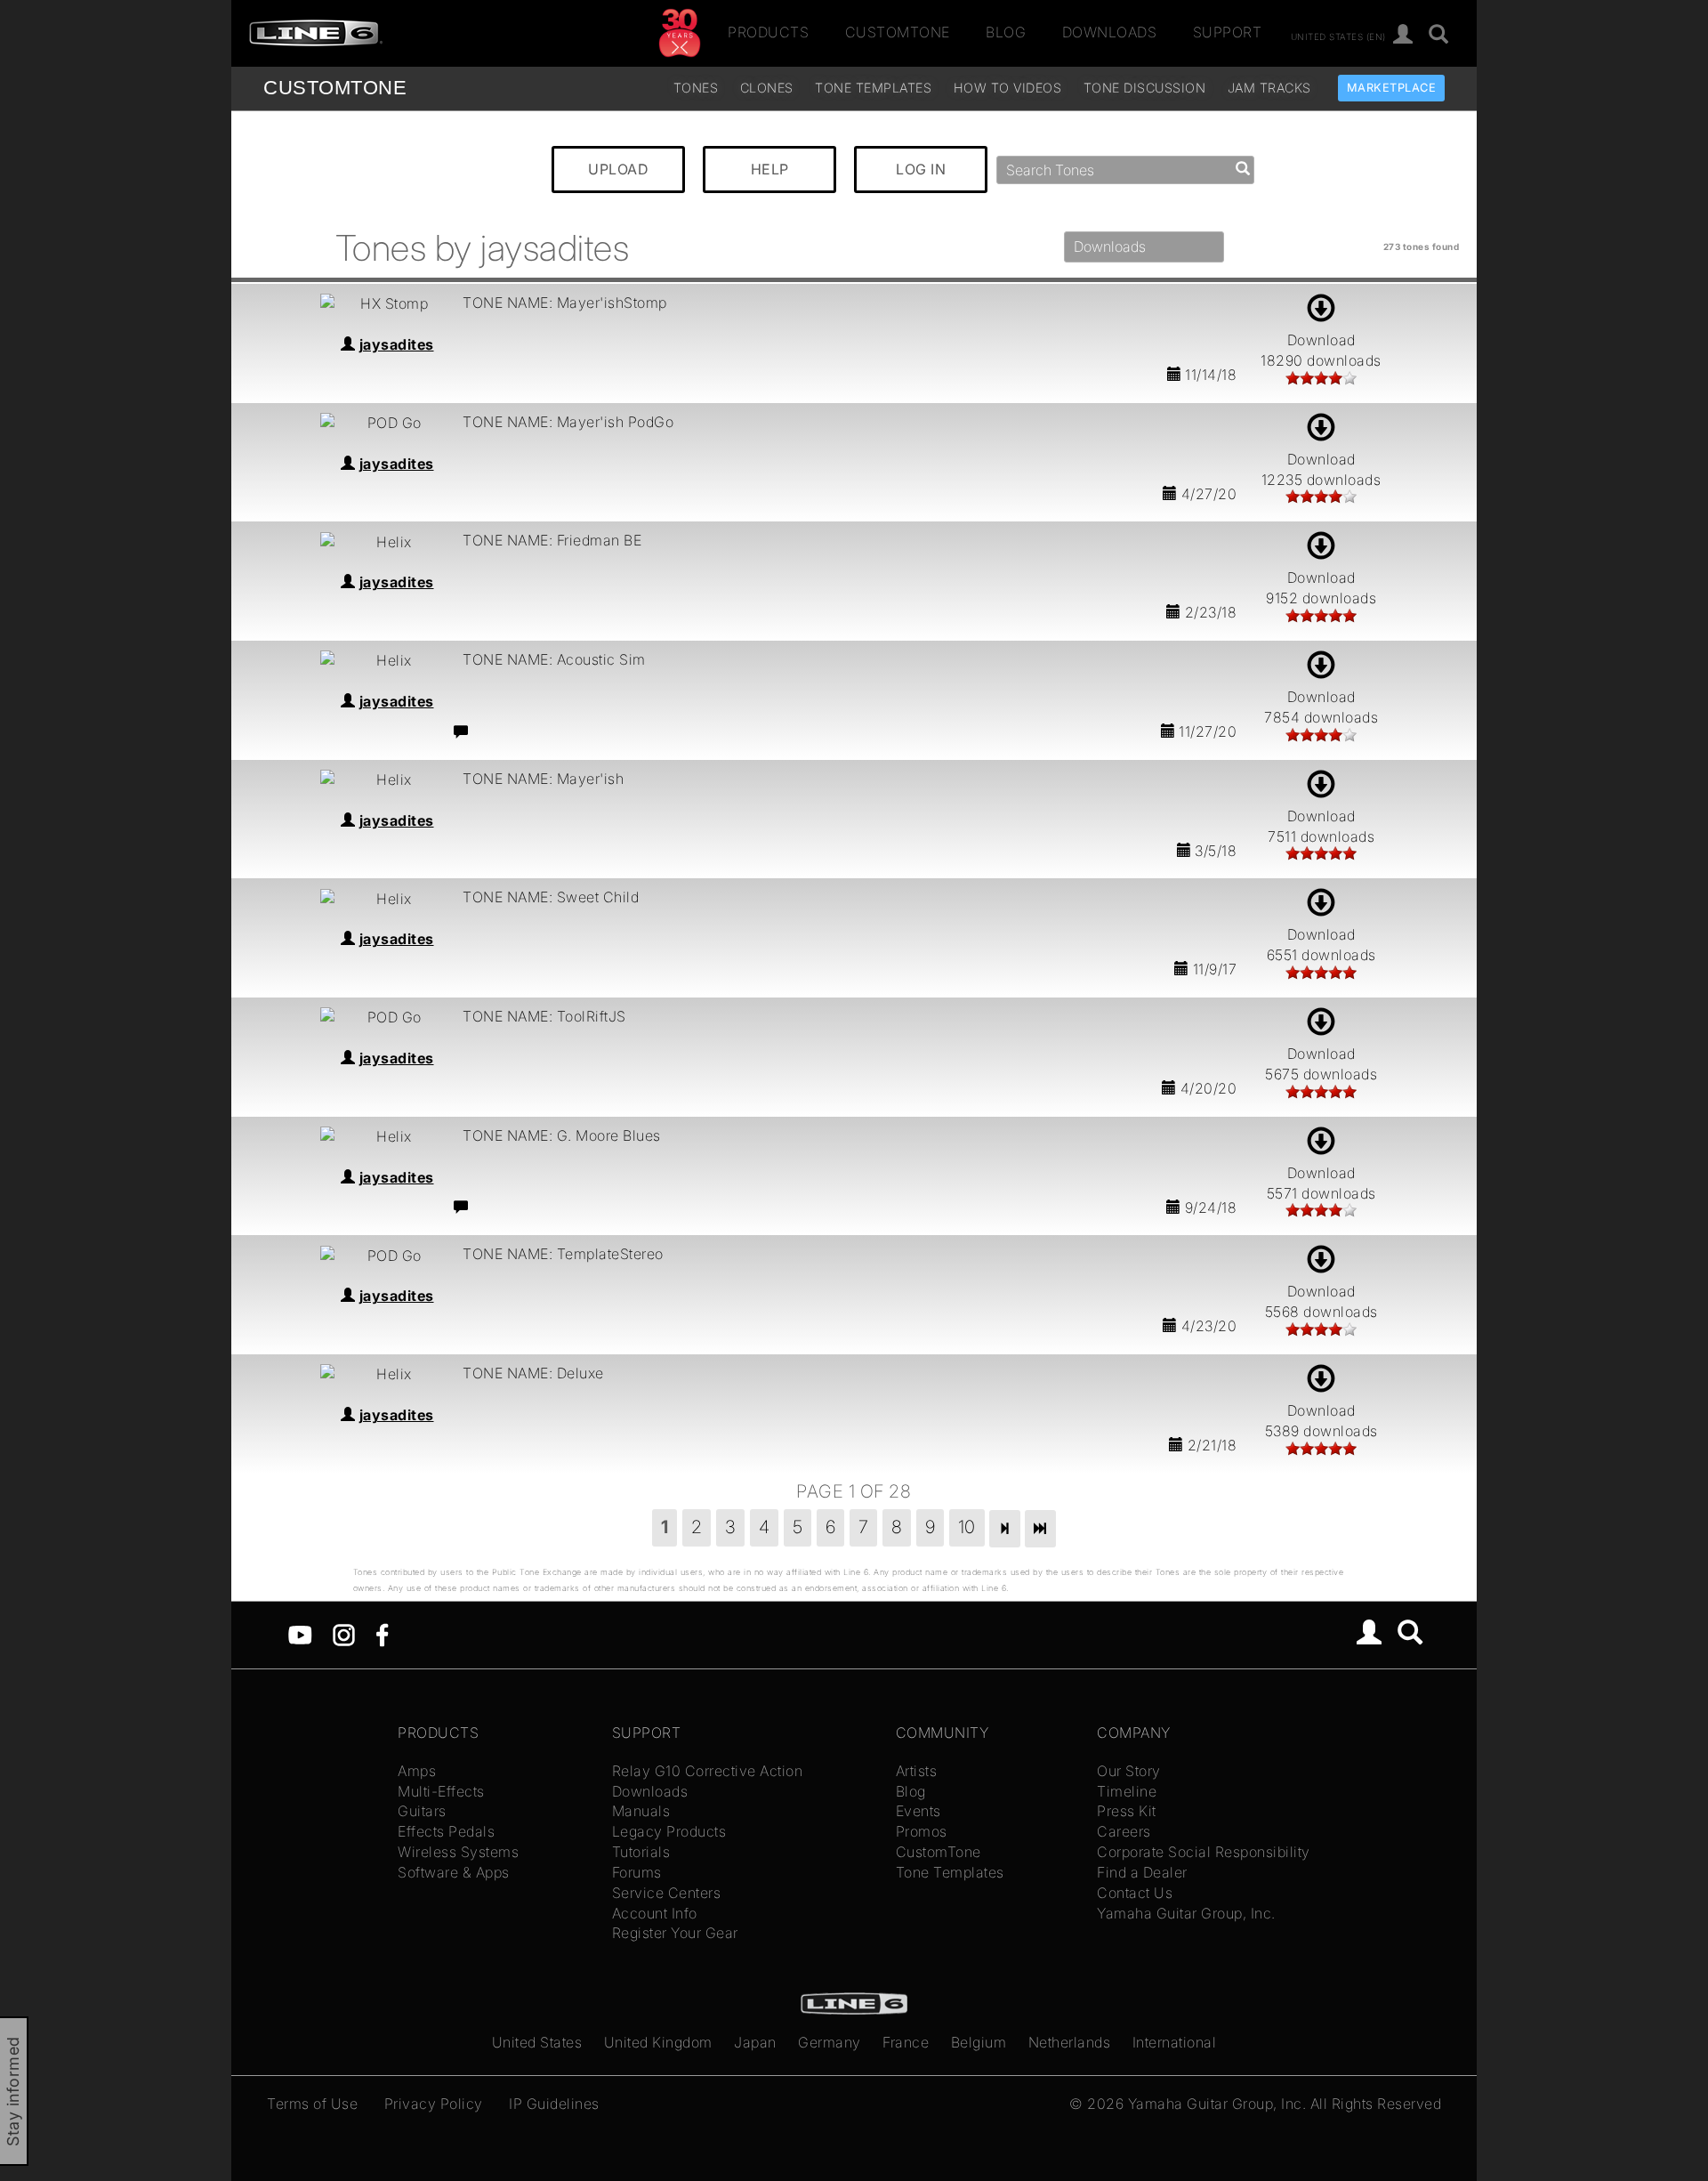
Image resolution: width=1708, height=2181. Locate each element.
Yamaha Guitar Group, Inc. (1186, 1913)
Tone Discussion (1145, 88)
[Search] (1439, 35)
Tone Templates (873, 88)
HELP (770, 169)
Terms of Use (312, 2104)
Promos (922, 1831)
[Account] (1403, 35)
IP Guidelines (554, 2104)
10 (967, 1527)
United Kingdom (658, 2042)
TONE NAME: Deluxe (533, 1373)
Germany (830, 2042)
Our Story (1129, 1771)
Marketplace (1392, 88)
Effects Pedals (446, 1831)
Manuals (641, 1811)
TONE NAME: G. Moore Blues (562, 1135)
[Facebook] (382, 1634)
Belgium (979, 2042)
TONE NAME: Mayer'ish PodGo (568, 422)
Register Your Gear (675, 1933)
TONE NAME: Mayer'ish (543, 779)
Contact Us (1135, 1893)
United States (537, 2042)
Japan (755, 2042)
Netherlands (1070, 2042)
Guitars (422, 1811)
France (906, 2042)
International (1175, 2042)
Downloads (1110, 33)
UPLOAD (618, 169)
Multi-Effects (441, 1791)
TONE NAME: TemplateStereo (563, 1254)
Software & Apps (454, 1872)
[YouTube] (300, 1634)
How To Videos (1008, 88)
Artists (917, 1771)
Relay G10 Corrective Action (708, 1771)
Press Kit (1127, 1811)
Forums (637, 1872)
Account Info (655, 1913)
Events (918, 1811)
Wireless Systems (458, 1852)
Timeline (1127, 1791)
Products (768, 33)
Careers (1124, 1831)
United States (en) (1338, 36)
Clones (767, 88)
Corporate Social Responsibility (1204, 1852)
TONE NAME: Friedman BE (552, 540)
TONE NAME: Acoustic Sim (554, 659)
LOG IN (921, 169)
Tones (696, 88)
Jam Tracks (1269, 88)
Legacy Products (669, 1831)
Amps (417, 1771)
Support (1228, 33)
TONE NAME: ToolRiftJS (544, 1016)
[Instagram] (344, 1634)
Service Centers (667, 1893)
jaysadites (397, 344)
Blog (1006, 33)
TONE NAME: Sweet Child (551, 897)
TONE (335, 88)
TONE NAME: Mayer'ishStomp (565, 303)
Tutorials (641, 1852)
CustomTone (898, 33)
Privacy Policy (434, 2104)
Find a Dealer (1142, 1872)
